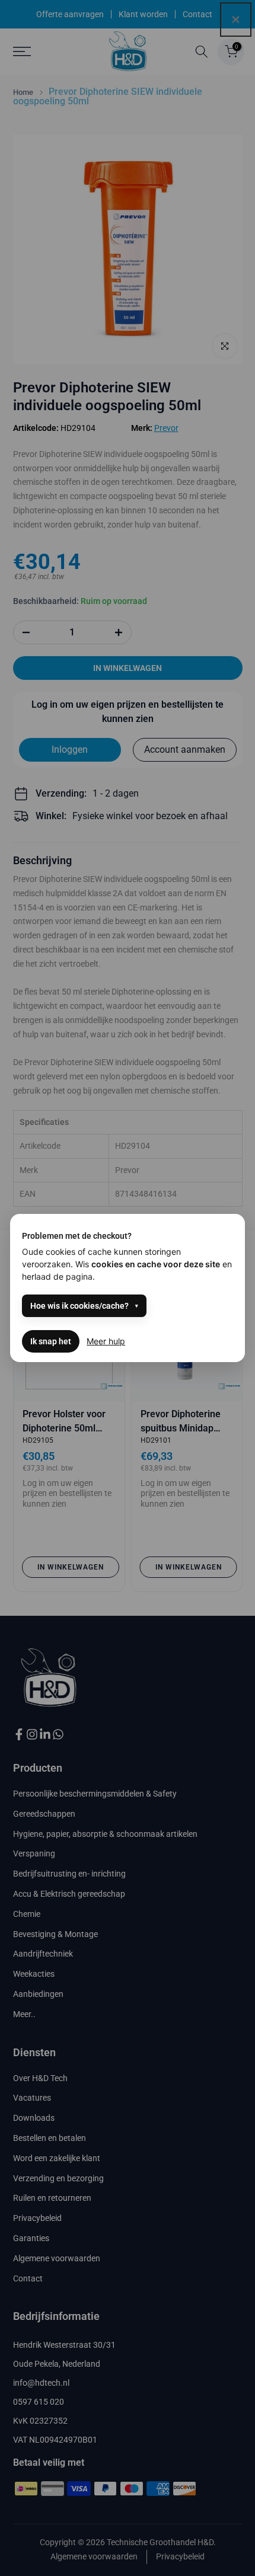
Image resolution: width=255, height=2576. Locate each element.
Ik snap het (51, 1341)
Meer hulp (106, 1341)
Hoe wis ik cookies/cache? (79, 1306)
